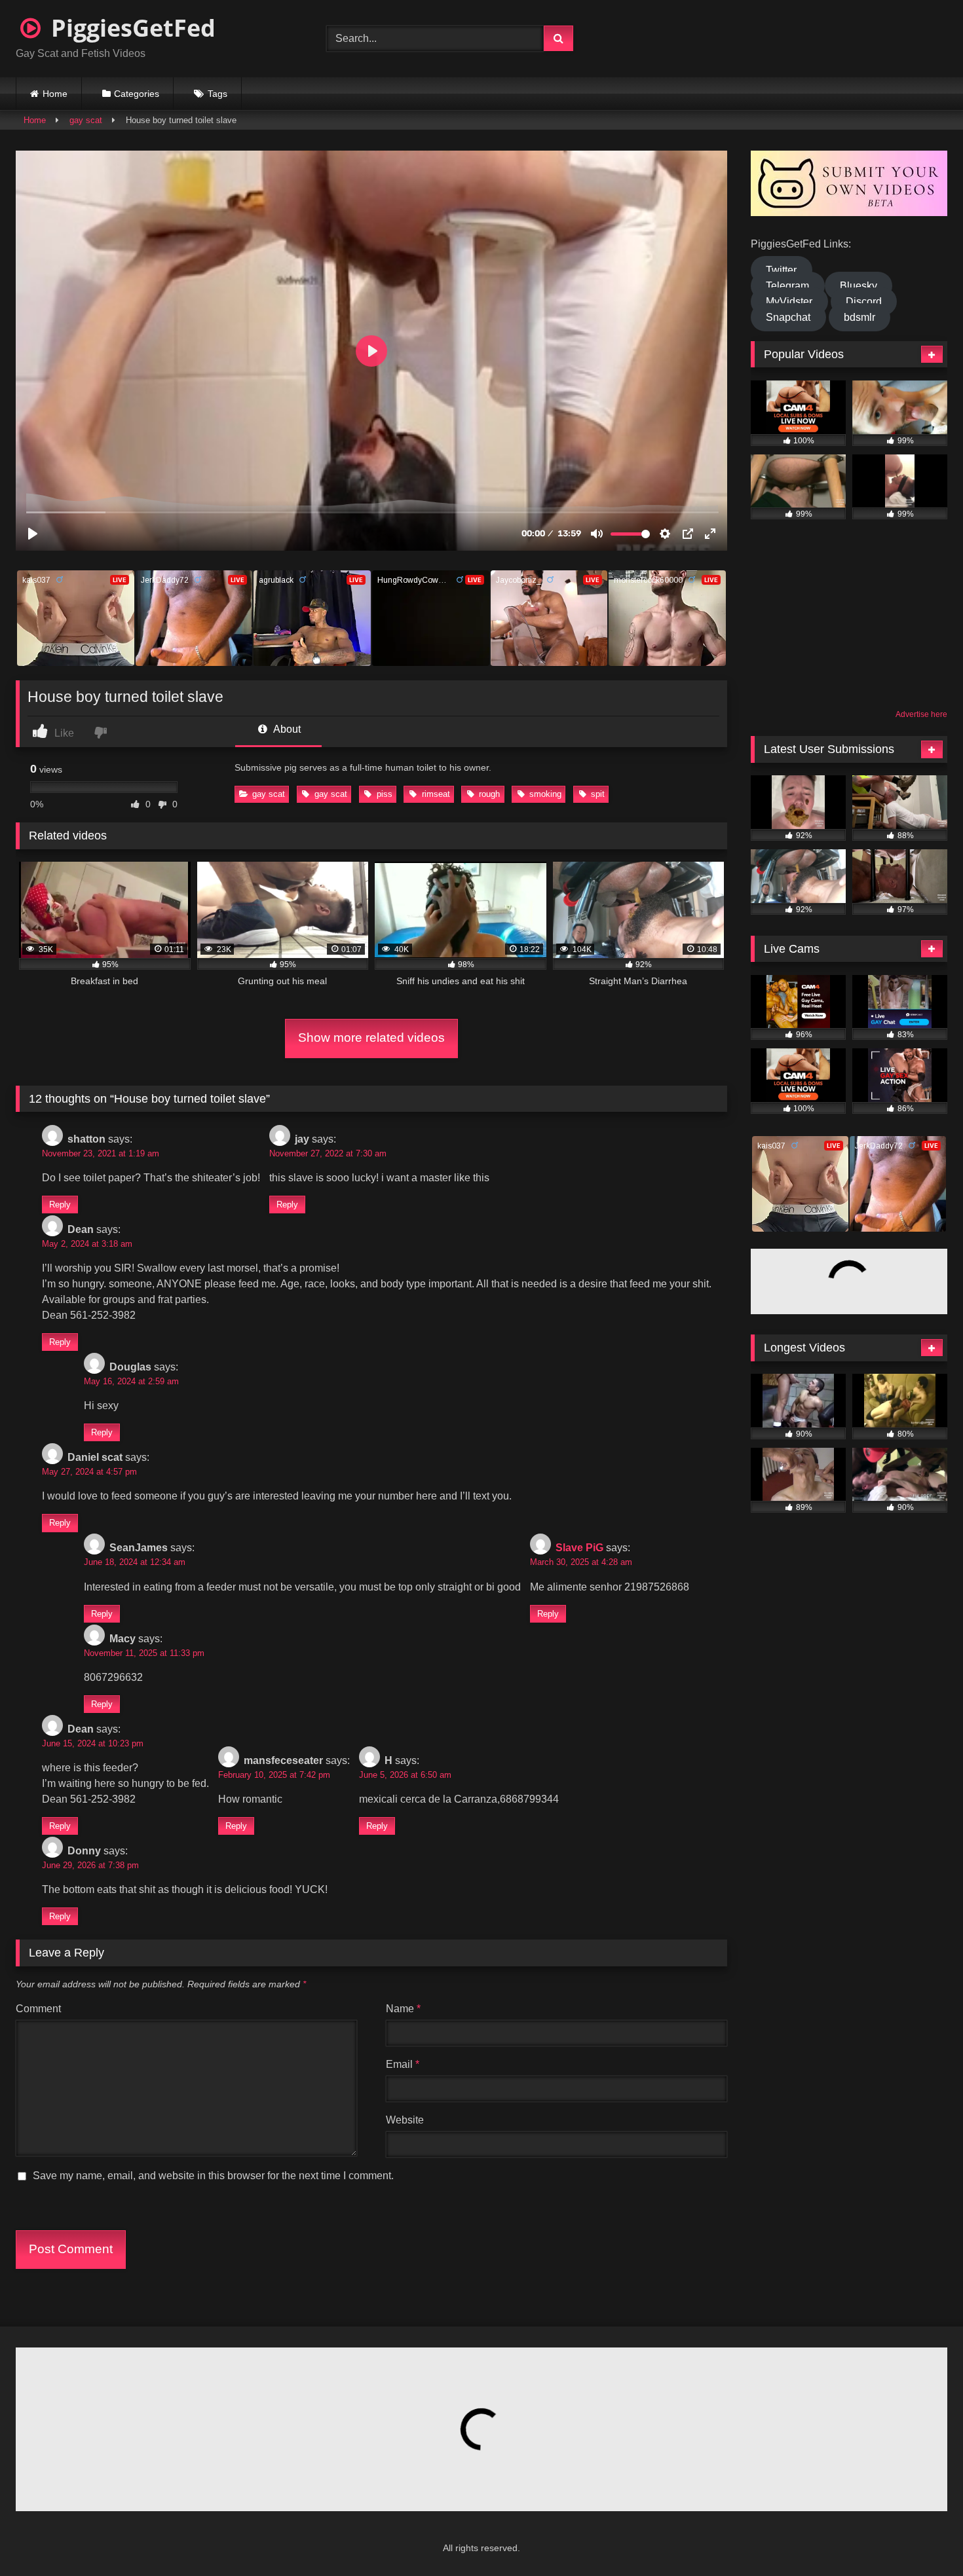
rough (489, 794)
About (286, 729)
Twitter (781, 270)
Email (403, 2064)
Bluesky (859, 286)
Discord (864, 302)
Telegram (787, 286)
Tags (217, 94)
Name (403, 2009)
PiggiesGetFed (130, 28)
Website (405, 2120)
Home (55, 94)
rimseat (436, 794)
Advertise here (921, 714)
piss (385, 794)
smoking (545, 794)
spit (598, 794)
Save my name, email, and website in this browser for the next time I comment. (213, 2176)
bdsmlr (859, 317)
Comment (38, 2009)
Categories (137, 94)
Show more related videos (371, 1038)
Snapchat (788, 317)
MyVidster (789, 302)
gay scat (86, 120)
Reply (60, 1205)
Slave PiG (579, 1548)
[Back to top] (921, 2537)
